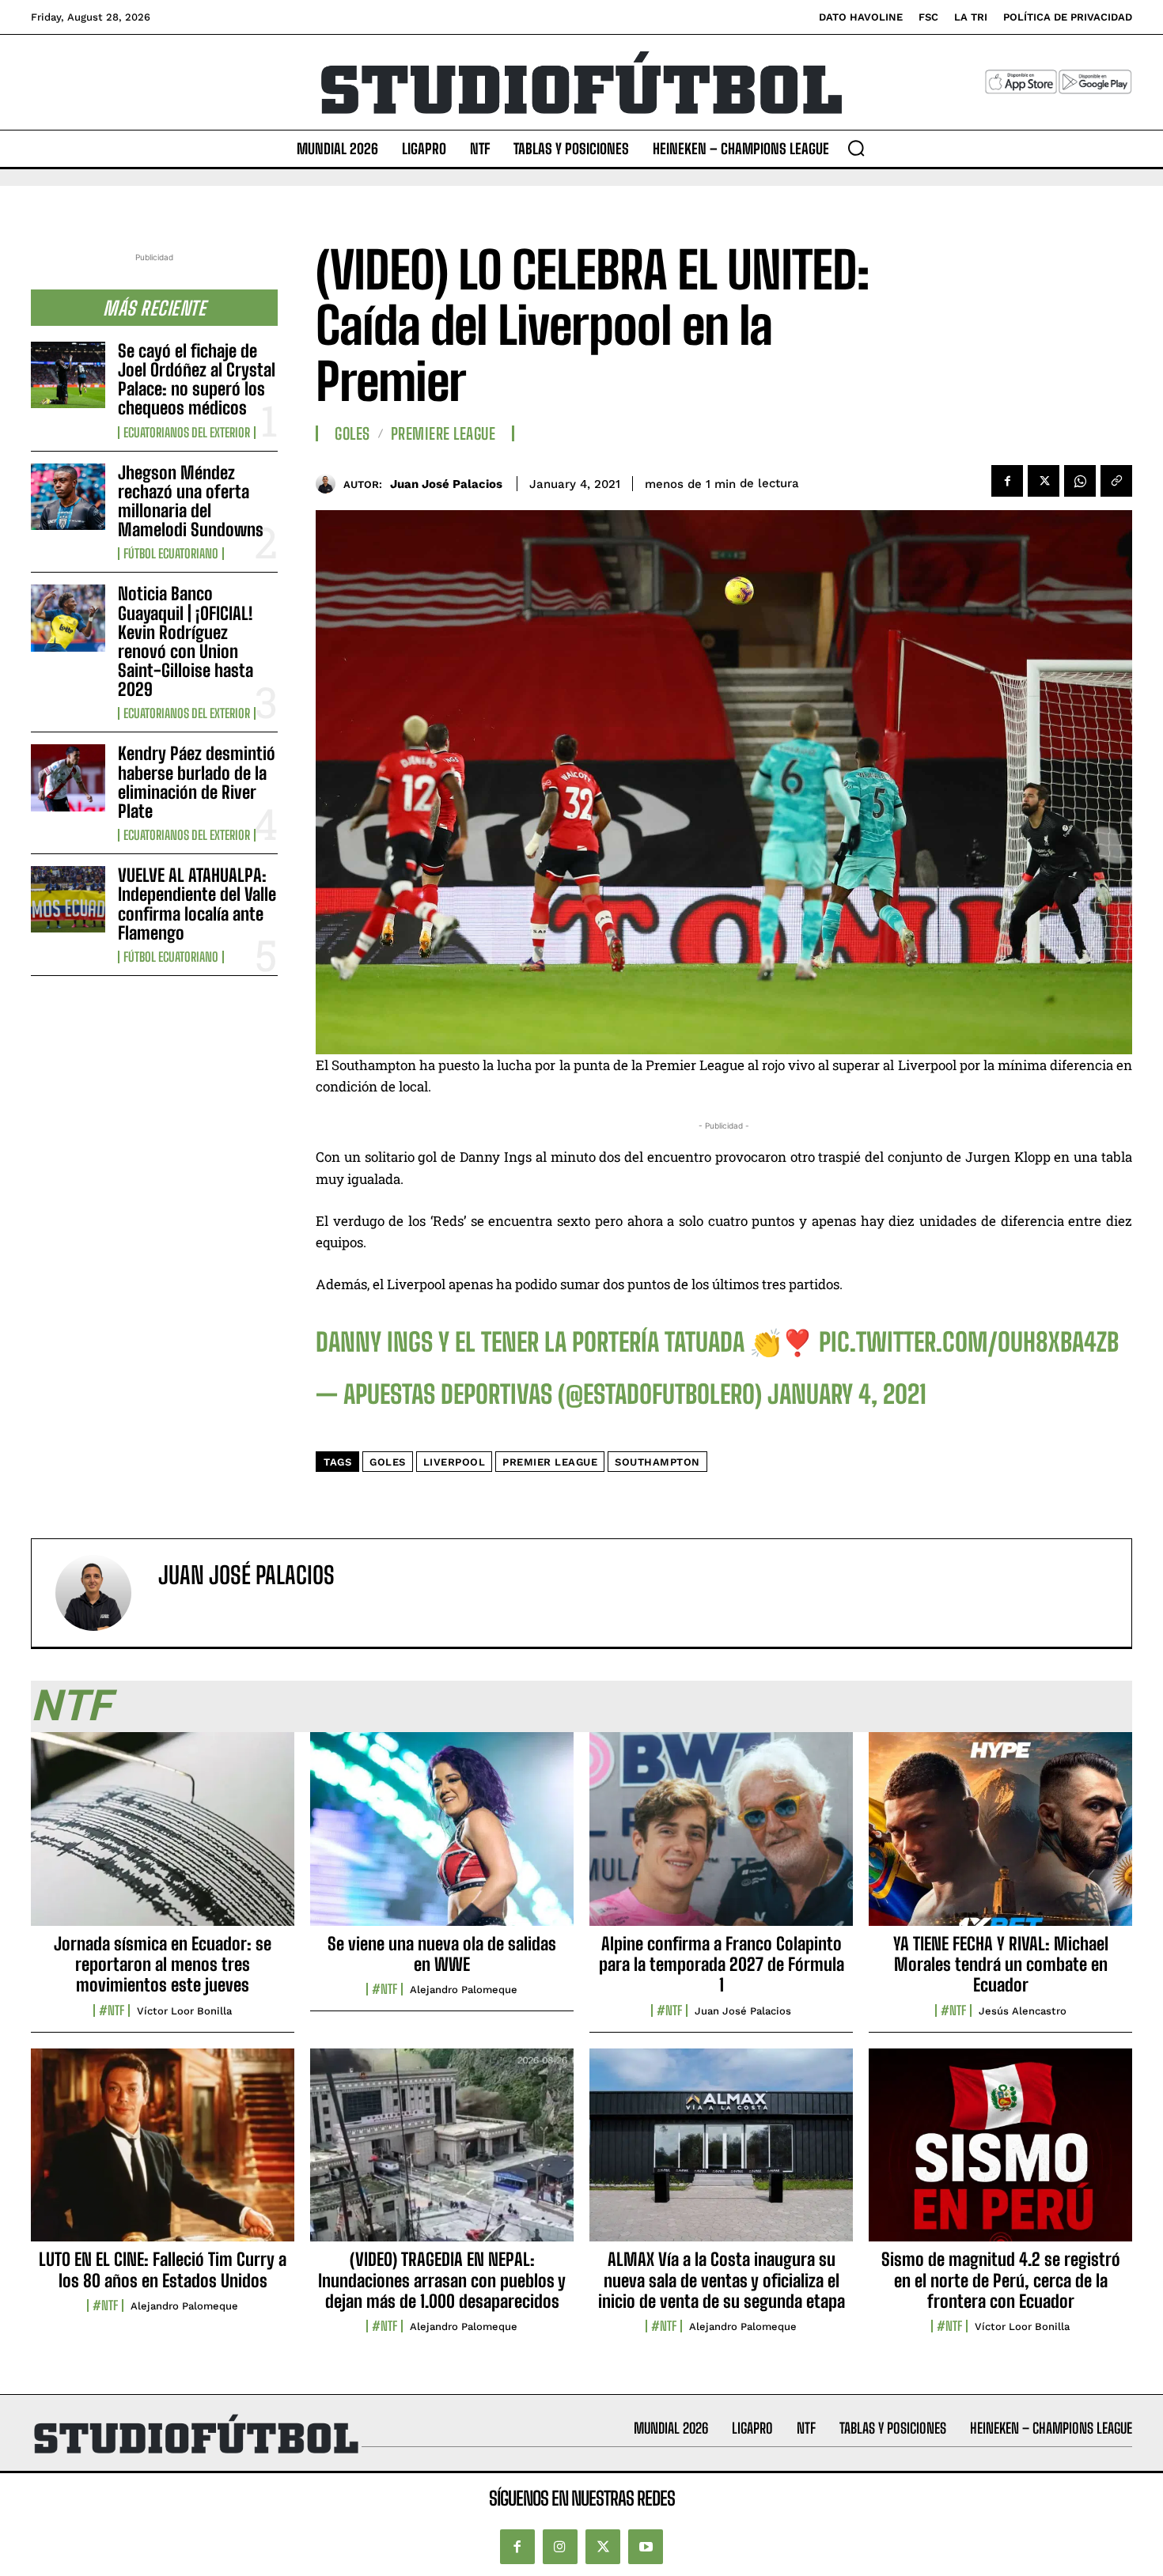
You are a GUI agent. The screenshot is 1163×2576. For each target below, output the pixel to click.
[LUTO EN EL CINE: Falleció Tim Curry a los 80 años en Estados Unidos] (163, 2154)
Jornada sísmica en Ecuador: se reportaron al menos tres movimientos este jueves (163, 1965)
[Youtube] (646, 2547)
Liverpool (455, 1462)
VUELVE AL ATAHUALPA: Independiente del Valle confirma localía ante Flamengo (197, 904)
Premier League (550, 1462)
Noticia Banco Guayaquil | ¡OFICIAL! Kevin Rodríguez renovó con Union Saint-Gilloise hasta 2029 (186, 641)
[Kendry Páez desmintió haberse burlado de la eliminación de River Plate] (68, 777)
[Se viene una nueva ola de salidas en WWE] (442, 1837)
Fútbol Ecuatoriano (171, 554)
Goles (352, 433)
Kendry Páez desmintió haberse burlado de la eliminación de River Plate (197, 782)
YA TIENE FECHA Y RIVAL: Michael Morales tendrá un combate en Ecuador (1001, 1965)
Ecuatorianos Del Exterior (187, 433)
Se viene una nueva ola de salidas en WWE (442, 1954)
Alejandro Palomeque (464, 1990)
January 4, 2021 (847, 1394)
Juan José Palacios (446, 484)
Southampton (657, 1462)
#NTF (112, 2010)
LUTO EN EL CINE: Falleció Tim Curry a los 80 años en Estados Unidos (163, 2270)
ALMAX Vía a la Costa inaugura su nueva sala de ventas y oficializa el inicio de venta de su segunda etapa (722, 2280)
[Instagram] (560, 2547)
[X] (1044, 481)
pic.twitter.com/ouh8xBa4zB (969, 1342)
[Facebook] (1007, 481)
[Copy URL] (1116, 481)
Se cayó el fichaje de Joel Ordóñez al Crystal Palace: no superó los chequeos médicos (197, 380)
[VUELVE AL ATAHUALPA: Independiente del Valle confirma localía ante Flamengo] (68, 899)
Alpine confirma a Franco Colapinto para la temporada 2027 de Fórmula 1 (722, 1965)
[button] (856, 148)
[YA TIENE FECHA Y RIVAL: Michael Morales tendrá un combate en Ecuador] (1000, 1837)
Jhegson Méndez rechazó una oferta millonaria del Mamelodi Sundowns (191, 501)
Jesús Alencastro (1023, 2011)
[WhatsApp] (1080, 481)
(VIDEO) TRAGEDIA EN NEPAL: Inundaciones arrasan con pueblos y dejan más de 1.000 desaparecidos (442, 2280)
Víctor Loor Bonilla (184, 2011)
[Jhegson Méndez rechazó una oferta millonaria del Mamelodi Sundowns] (68, 497)
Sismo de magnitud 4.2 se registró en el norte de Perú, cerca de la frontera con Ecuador (1001, 2280)
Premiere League (443, 433)
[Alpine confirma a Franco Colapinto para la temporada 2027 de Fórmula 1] (721, 1837)
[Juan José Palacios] (330, 484)
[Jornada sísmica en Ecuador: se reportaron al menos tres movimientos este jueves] (163, 1837)
